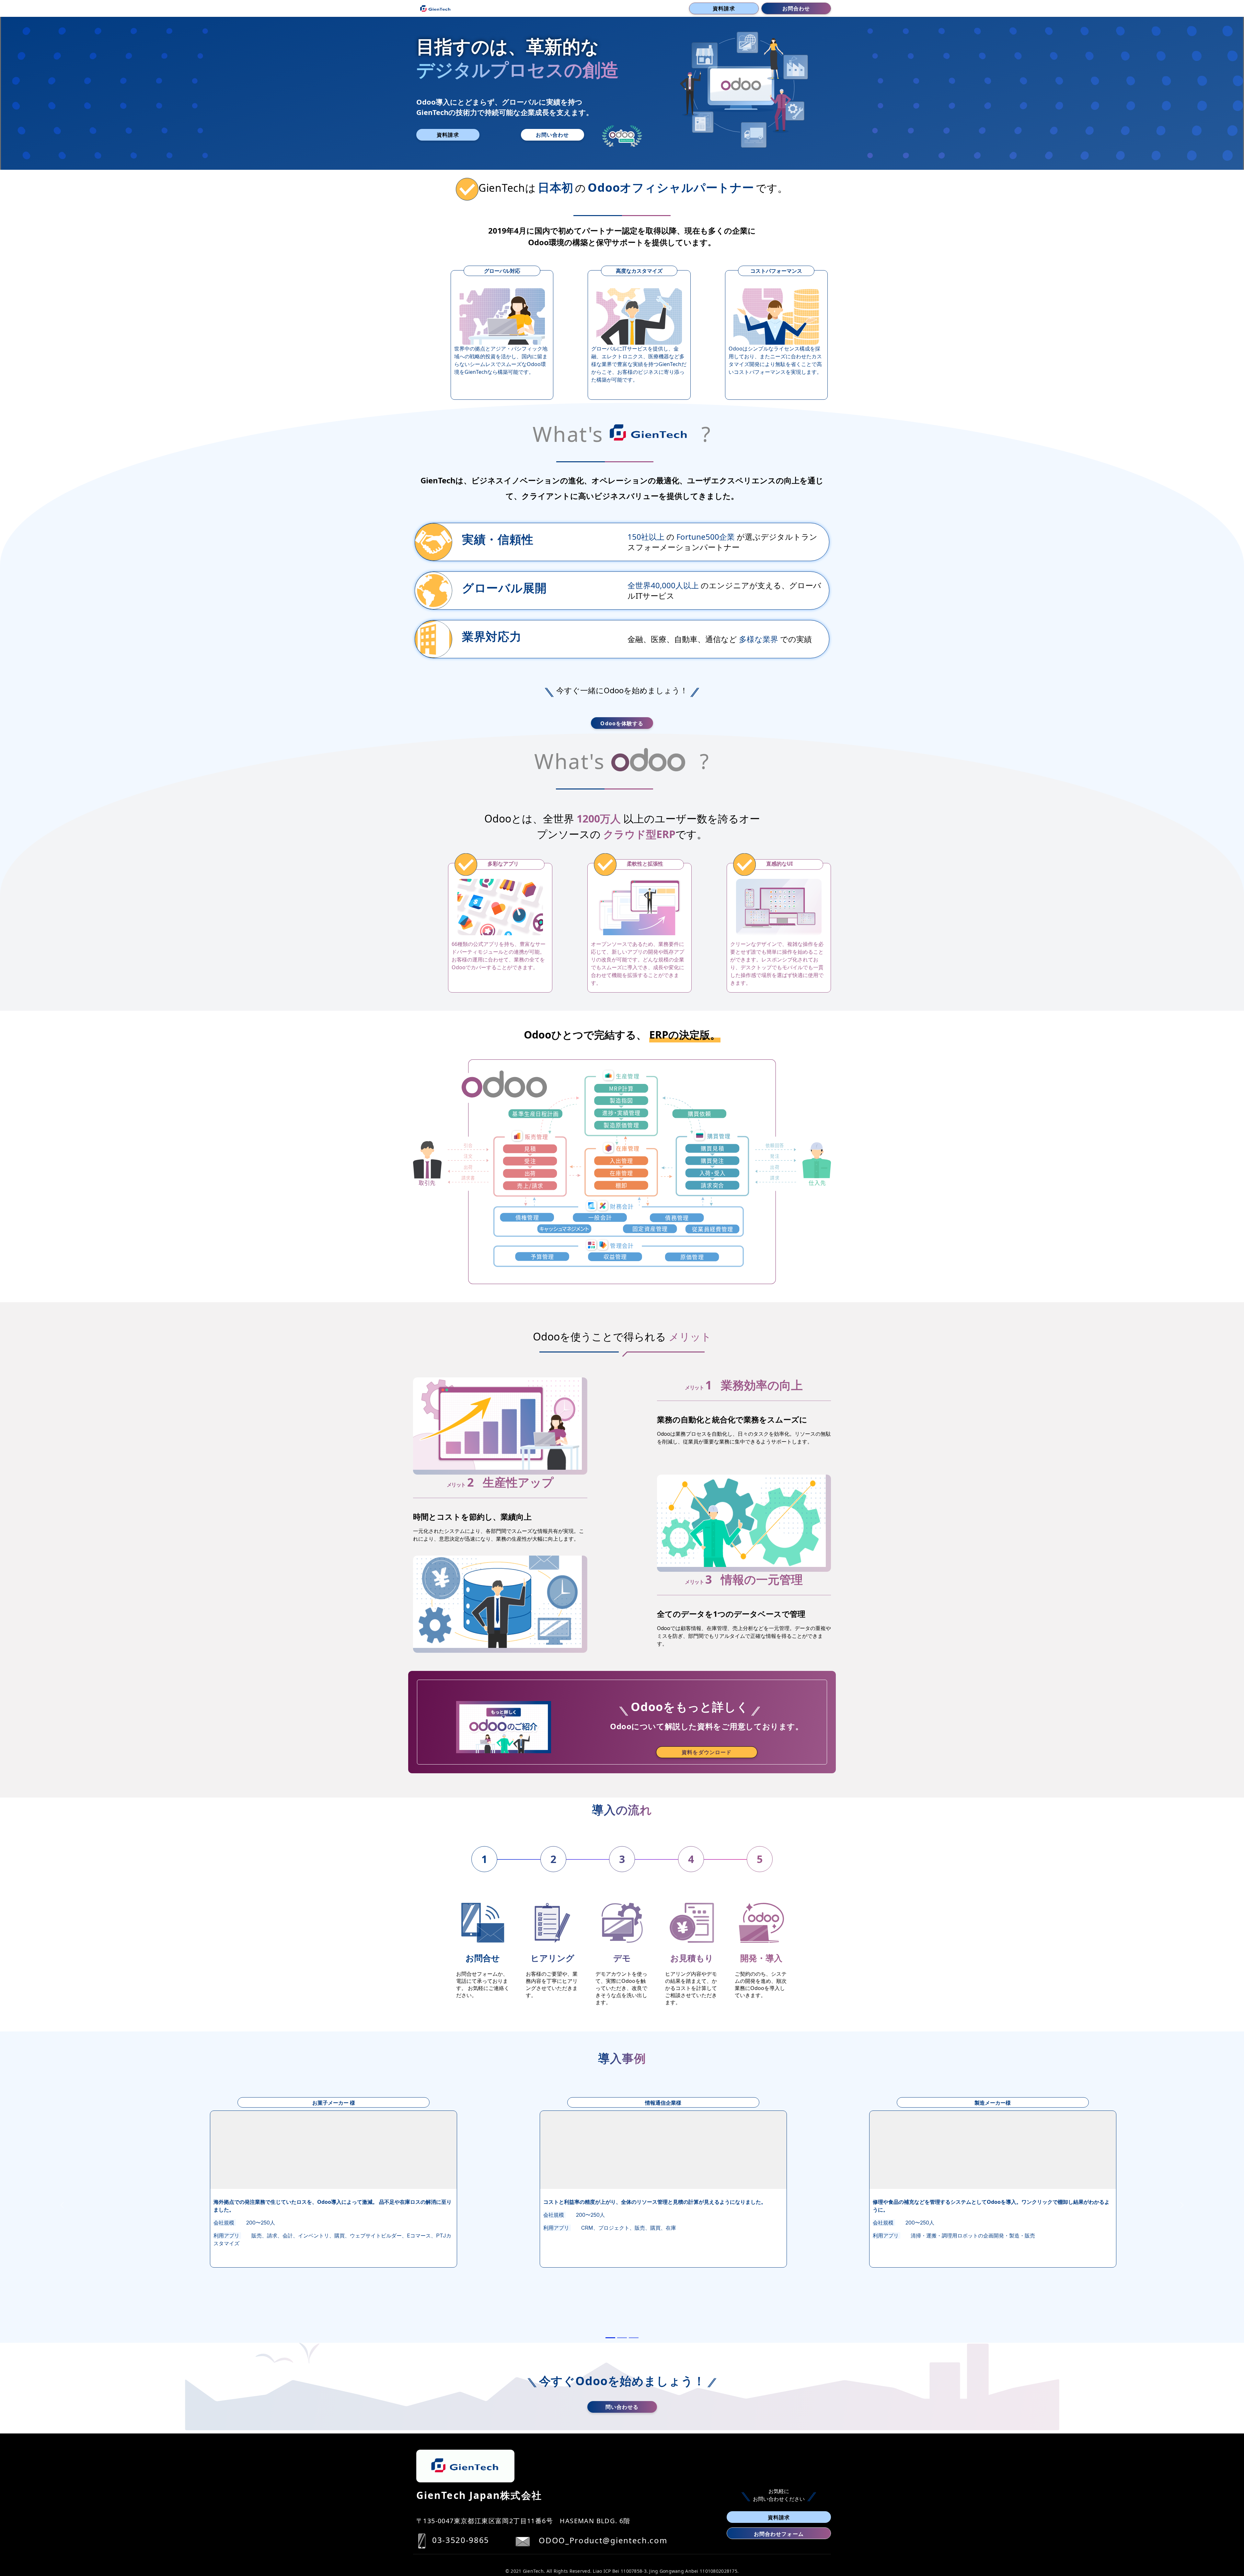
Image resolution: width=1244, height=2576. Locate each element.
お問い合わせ (553, 135)
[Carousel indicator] (610, 2338)
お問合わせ (796, 8)
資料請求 (724, 8)
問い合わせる (622, 2407)
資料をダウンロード (707, 1752)
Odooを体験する (622, 723)
